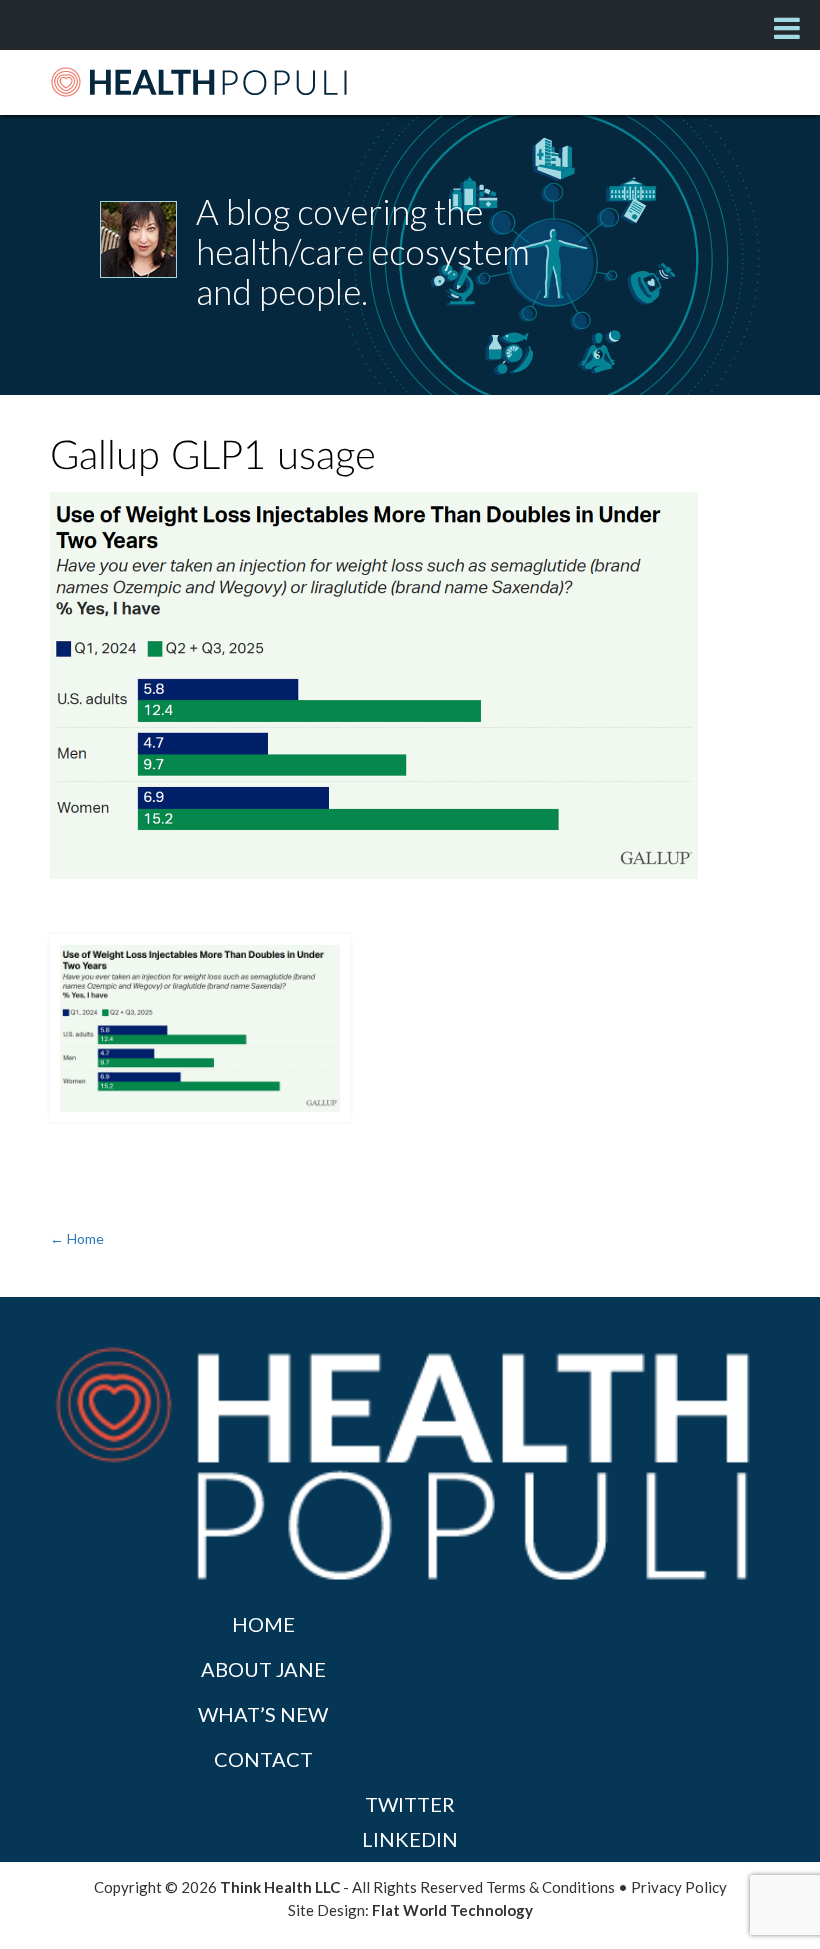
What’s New (263, 1714)
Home (263, 1624)
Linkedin (410, 1839)
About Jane (263, 1669)
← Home (77, 1238)
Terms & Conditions (550, 1887)
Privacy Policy (679, 1887)
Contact (263, 1759)
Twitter (410, 1804)
